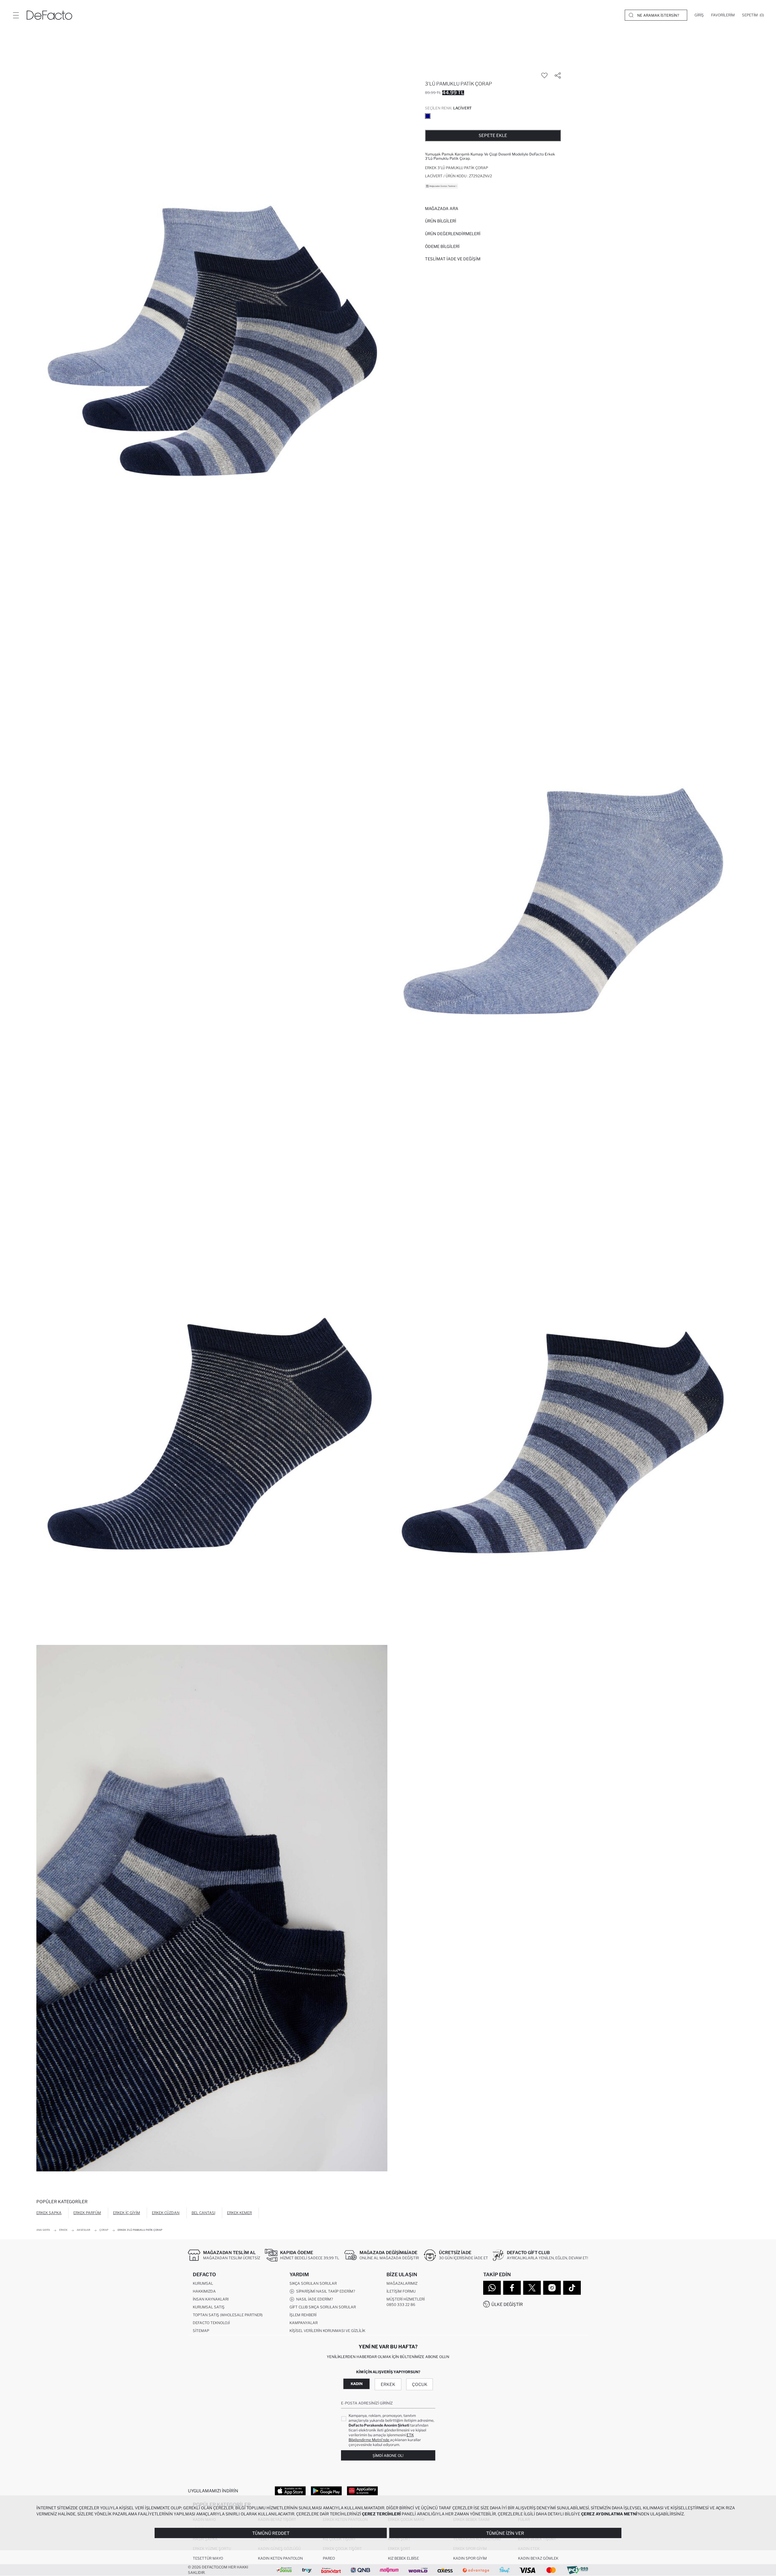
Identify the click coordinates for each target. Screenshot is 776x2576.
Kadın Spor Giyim (470, 2558)
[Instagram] (552, 2288)
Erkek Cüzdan (166, 2213)
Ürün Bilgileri (441, 221)
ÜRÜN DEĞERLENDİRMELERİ (453, 234)
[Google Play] (326, 2491)
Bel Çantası (203, 2213)
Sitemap (201, 2331)
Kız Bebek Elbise (403, 2558)
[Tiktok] (572, 2288)
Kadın (357, 2384)
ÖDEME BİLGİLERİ (442, 246)
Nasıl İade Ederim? (314, 2299)
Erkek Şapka (49, 2213)
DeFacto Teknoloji (211, 2323)
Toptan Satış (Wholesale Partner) (228, 2315)
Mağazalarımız (402, 2283)
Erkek (388, 2384)
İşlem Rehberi (303, 2315)
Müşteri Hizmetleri (406, 2299)
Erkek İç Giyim (127, 2213)
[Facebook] (512, 2288)
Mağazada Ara (442, 209)
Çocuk (420, 2384)
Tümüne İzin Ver (505, 2533)
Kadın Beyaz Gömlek (538, 2558)
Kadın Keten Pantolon (280, 2558)
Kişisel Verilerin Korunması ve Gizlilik (327, 2331)
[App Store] (290, 2491)
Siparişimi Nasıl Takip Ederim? (325, 2291)
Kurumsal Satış (209, 2307)
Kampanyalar (304, 2323)
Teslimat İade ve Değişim (453, 259)
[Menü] (16, 15)
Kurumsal (203, 2283)
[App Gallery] (362, 2491)
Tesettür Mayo (208, 2558)
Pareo (329, 2558)
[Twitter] (532, 2288)
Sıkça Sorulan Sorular (313, 2283)
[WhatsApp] (492, 2288)
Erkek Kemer (239, 2213)
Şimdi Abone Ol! (388, 2456)
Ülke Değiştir (507, 2304)
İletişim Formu (401, 2291)
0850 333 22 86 (401, 2305)
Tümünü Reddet (271, 2533)
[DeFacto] (49, 15)
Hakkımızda (204, 2291)
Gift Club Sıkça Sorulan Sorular (323, 2307)
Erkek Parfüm (87, 2213)
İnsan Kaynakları (211, 2299)
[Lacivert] (428, 116)
